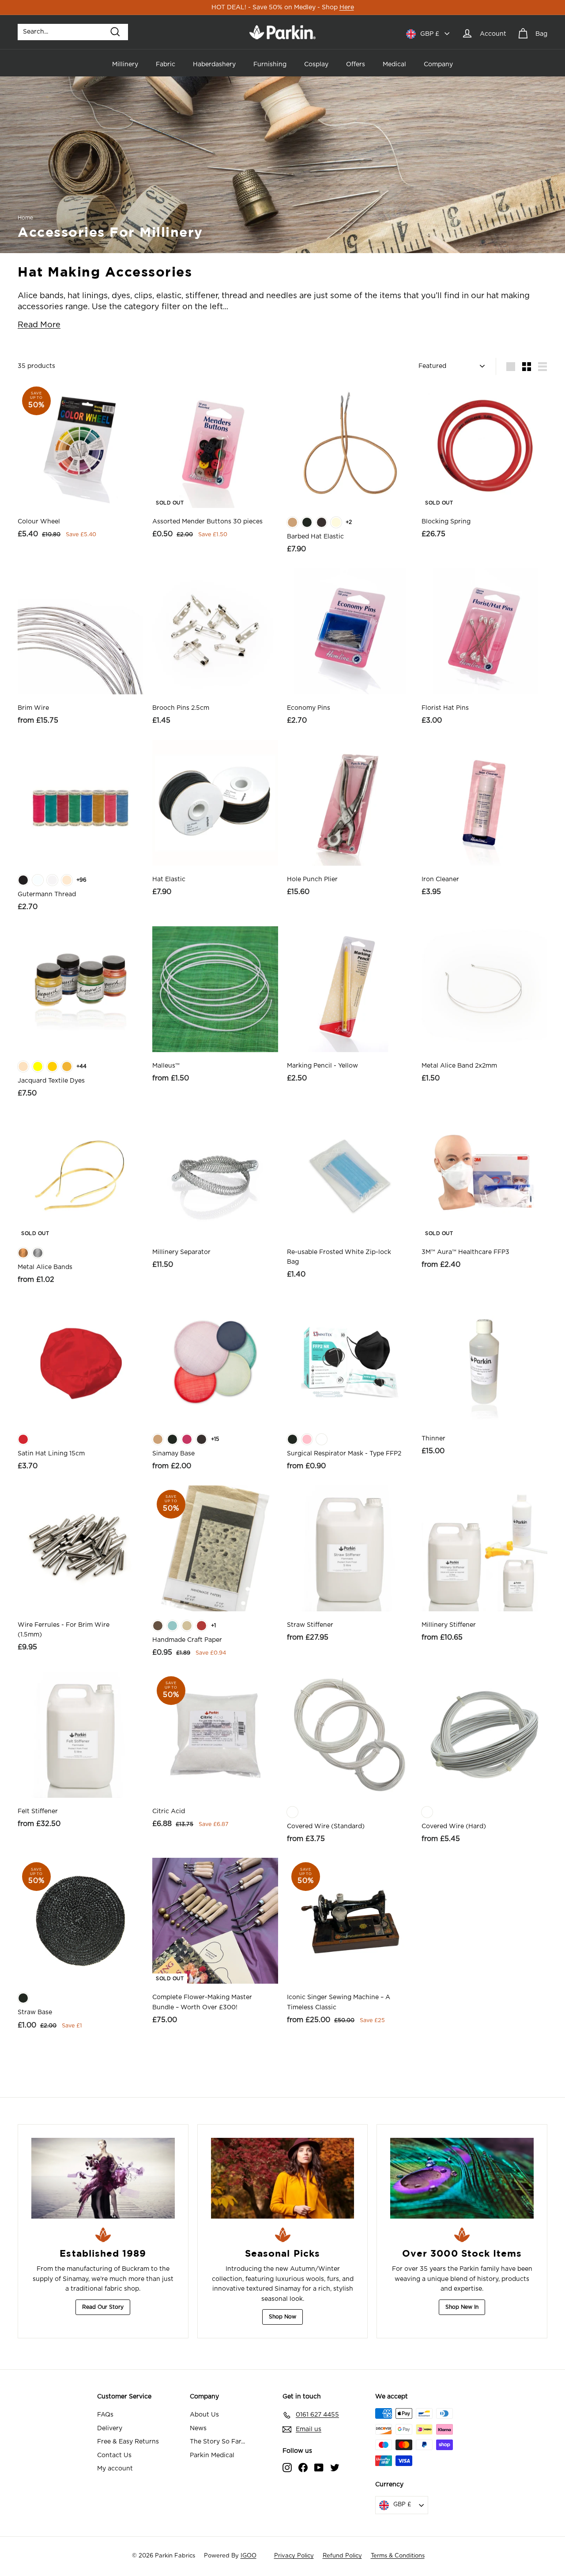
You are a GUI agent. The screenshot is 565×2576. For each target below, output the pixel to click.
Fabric (166, 64)
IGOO (249, 2556)
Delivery (110, 2428)
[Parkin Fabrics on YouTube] (319, 2467)
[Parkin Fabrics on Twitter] (335, 2467)
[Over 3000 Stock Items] (462, 2178)
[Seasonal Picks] (283, 2178)
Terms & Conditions (398, 2556)
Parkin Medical (212, 2455)
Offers (356, 64)
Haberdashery (214, 64)
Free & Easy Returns (128, 2442)
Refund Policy (342, 2556)
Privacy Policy (294, 2556)
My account (115, 2469)
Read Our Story (103, 2307)
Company (438, 64)
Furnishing (270, 64)
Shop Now (282, 2317)
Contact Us (114, 2455)
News (198, 2428)
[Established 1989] (103, 2178)
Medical (394, 64)
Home (25, 218)
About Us (204, 2415)
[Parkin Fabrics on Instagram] (287, 2467)
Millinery (125, 64)
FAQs (105, 2415)
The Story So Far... (217, 2442)
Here (347, 8)
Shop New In (462, 2307)
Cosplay (316, 64)
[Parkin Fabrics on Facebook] (303, 2467)
